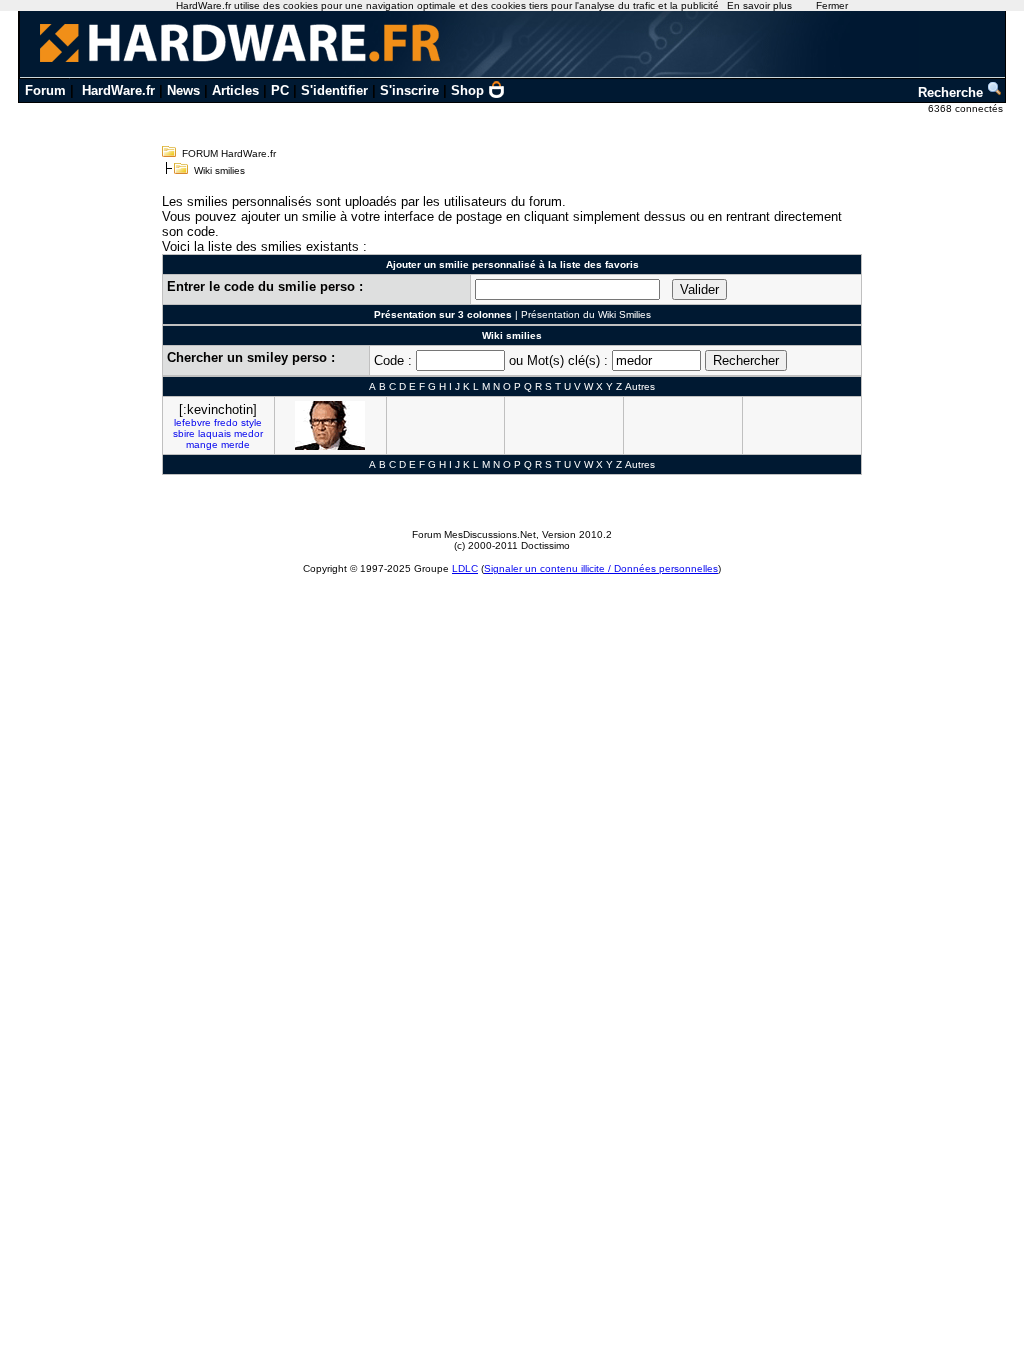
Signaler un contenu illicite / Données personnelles (601, 568)
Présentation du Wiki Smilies (586, 314)
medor (248, 433)
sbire (184, 433)
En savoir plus (759, 5)
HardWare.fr (118, 90)
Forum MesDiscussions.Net (474, 534)
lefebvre (192, 422)
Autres (640, 386)
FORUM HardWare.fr (229, 153)
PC (280, 90)
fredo (226, 422)
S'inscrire (409, 90)
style (251, 422)
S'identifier (334, 90)
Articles (235, 90)
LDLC (465, 568)
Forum (45, 90)
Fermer (832, 5)
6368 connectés (967, 108)
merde (235, 444)
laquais (214, 433)
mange (202, 444)
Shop (467, 90)
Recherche (952, 92)
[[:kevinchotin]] (330, 425)
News (183, 90)
